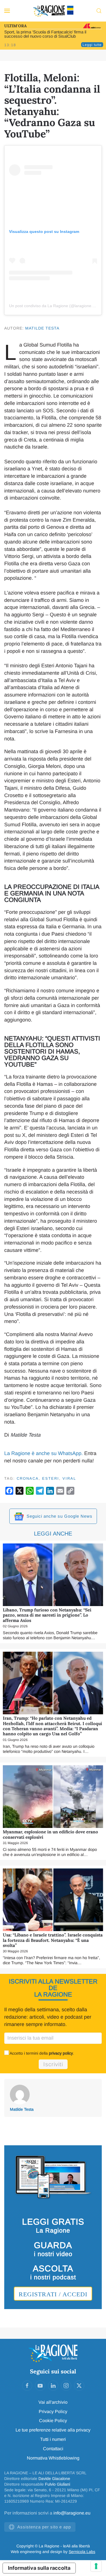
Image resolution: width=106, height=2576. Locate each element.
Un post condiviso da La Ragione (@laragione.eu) (54, 306)
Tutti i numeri (53, 2439)
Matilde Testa (42, 328)
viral (69, 1478)
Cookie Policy (53, 2421)
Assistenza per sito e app (44, 2527)
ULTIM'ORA (15, 26)
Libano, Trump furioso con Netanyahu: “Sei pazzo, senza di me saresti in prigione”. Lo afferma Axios (47, 1615)
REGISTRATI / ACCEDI (53, 2294)
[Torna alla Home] (53, 11)
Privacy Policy (53, 2412)
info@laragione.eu (72, 2513)
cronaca (28, 1478)
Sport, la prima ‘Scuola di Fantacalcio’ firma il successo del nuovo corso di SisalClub (45, 34)
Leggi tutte (92, 45)
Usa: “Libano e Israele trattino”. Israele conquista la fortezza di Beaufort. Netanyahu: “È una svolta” (53, 1940)
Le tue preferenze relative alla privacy (53, 2430)
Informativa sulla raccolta (39, 2568)
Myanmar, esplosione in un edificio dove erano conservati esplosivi (50, 1834)
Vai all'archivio (53, 2402)
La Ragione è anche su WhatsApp (43, 1453)
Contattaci (53, 2449)
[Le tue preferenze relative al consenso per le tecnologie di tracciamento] (96, 2566)
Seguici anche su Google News (59, 1516)
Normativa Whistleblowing (53, 2458)
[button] (7, 11)
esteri (51, 1478)
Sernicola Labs (82, 2552)
